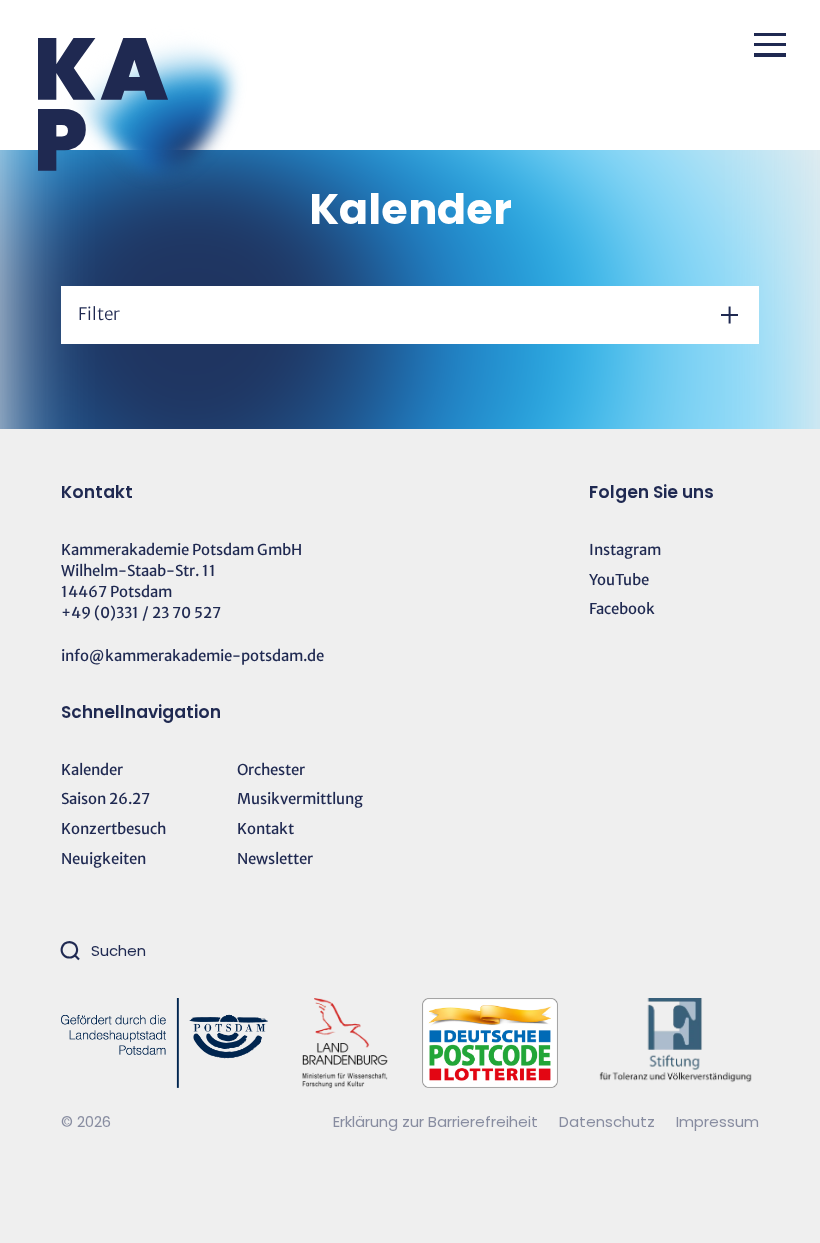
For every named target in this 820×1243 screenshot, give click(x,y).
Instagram (625, 549)
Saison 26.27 (105, 798)
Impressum (717, 1121)
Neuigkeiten (103, 858)
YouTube (619, 579)
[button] (770, 44)
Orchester (271, 769)
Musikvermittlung (300, 798)
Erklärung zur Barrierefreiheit (435, 1121)
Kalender (92, 769)
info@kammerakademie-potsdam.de (192, 655)
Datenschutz (609, 1121)
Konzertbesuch (113, 828)
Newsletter (275, 858)
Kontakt (265, 828)
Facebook (622, 608)
